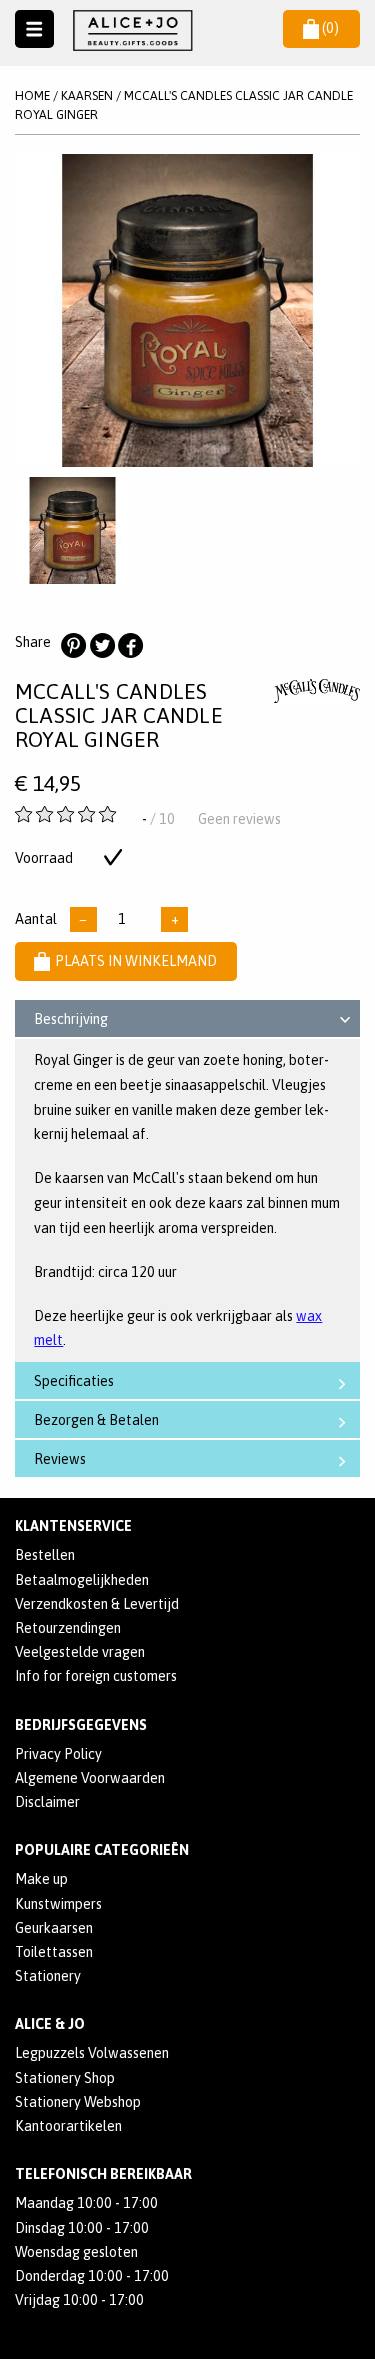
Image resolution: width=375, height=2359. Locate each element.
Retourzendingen (68, 1628)
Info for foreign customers (96, 1676)
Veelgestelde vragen (80, 1652)
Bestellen (45, 1555)
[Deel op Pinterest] (73, 646)
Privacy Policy (58, 1754)
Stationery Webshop (78, 2102)
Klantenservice (73, 1526)
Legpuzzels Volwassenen (92, 2053)
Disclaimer (47, 1802)
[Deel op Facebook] (130, 646)
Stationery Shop (65, 2078)
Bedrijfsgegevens (81, 1725)
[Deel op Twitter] (102, 646)
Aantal (36, 919)
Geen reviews (239, 819)
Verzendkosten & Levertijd (97, 1604)
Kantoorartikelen (68, 2126)
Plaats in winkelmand (136, 961)
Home (32, 95)
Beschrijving (71, 1019)
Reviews (60, 1459)
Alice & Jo (50, 2024)
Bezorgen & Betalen (96, 1420)
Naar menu (34, 29)
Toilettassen (54, 1952)
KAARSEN (87, 95)
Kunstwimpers (58, 1904)
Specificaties (74, 1381)
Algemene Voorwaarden (90, 1778)
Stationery (48, 1976)
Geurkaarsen (54, 1928)
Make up (41, 1879)
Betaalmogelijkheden (82, 1580)
